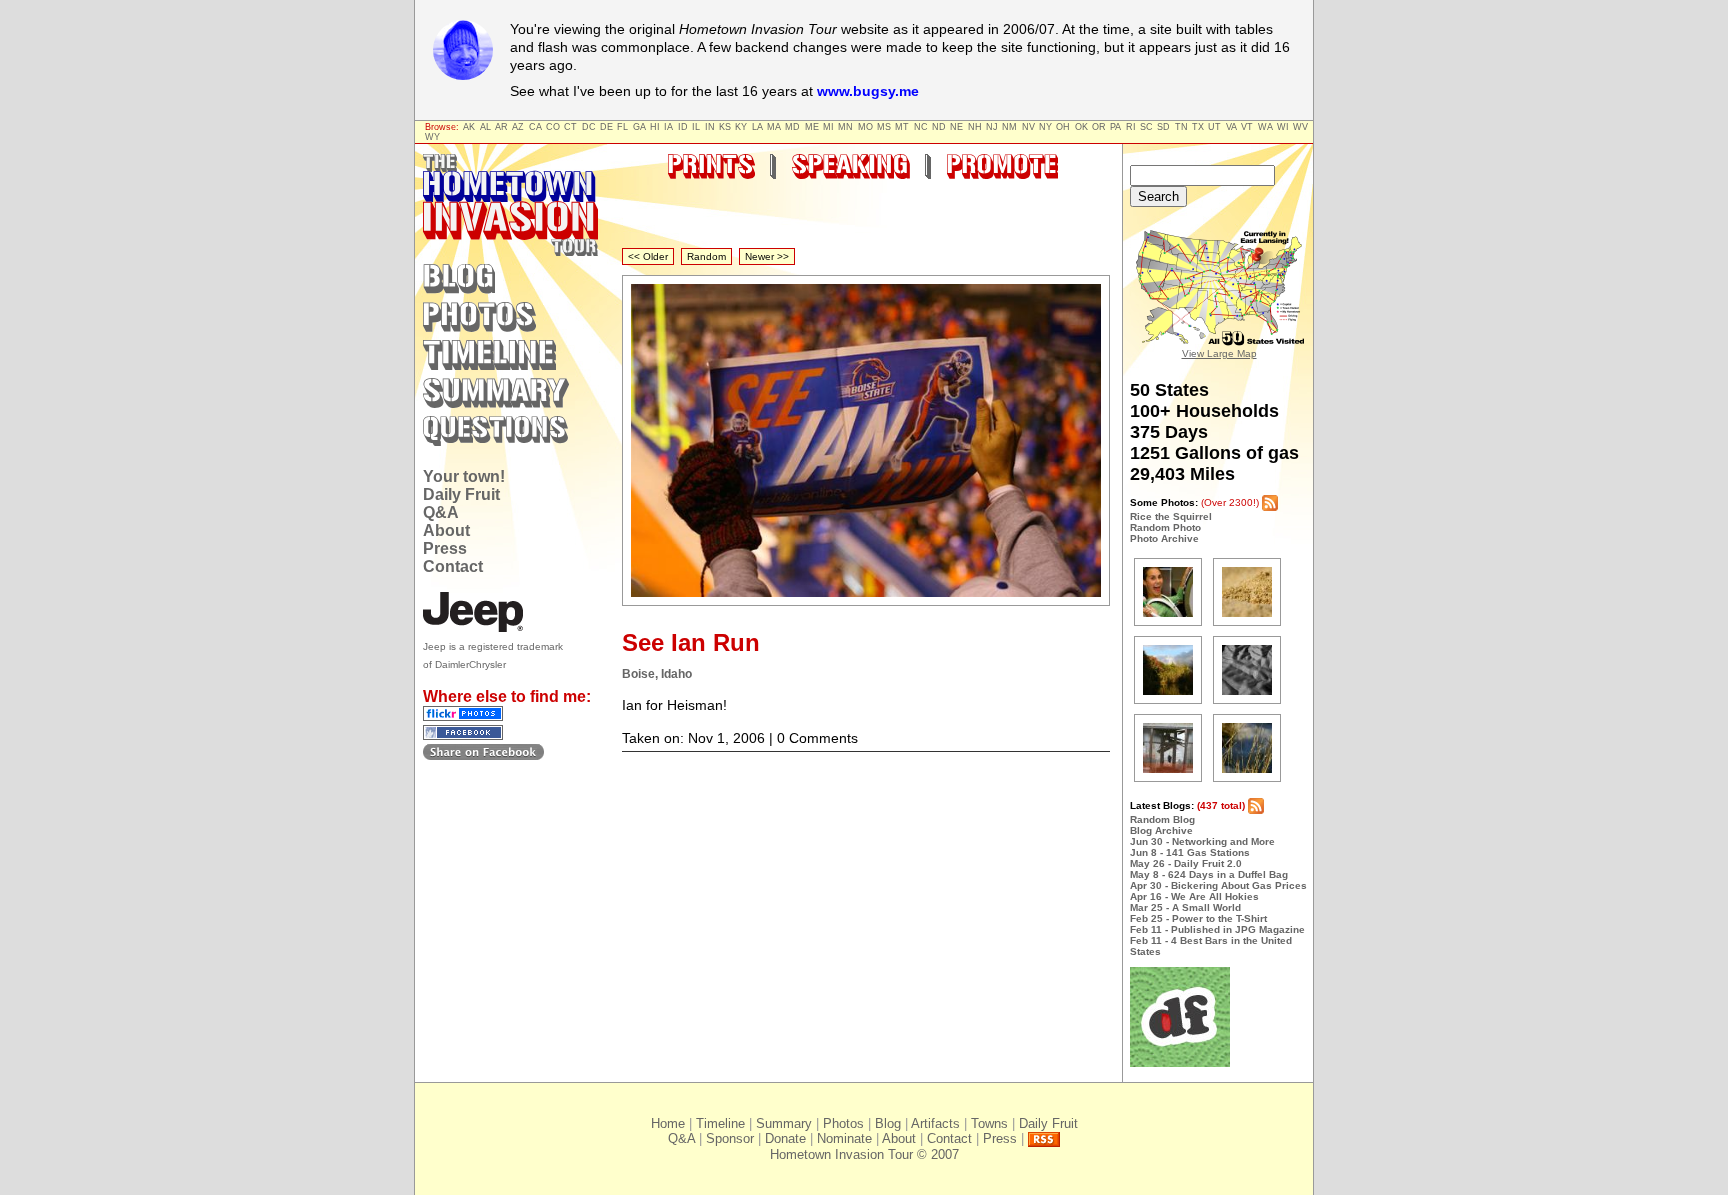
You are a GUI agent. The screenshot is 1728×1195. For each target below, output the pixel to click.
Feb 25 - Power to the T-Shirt (1198, 918)
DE (606, 127)
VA (1231, 127)
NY (1045, 127)
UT (1214, 127)
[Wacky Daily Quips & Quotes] (1180, 1063)
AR (501, 127)
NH (975, 127)
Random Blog (1162, 819)
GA (639, 127)
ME (812, 127)
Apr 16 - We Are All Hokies (1194, 896)
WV (1300, 127)
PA (1115, 127)
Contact (453, 566)
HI (655, 127)
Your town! (464, 476)
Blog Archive (1161, 830)
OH (1063, 127)
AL (485, 127)
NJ (992, 127)
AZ (518, 127)
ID (683, 127)
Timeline (720, 1123)
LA (757, 127)
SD (1163, 127)
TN (1181, 127)
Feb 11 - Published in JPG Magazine (1217, 929)
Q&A (441, 512)
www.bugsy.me (868, 91)
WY (432, 137)
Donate (785, 1138)
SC (1146, 127)
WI (1283, 127)
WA (1265, 127)
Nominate (844, 1138)
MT (902, 127)
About (446, 530)
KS (725, 127)
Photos (843, 1123)
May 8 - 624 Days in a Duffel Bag (1209, 874)
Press (445, 548)
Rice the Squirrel (1171, 516)
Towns (989, 1123)
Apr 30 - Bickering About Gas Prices (1218, 885)
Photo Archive (1164, 538)
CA (535, 127)
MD (792, 127)
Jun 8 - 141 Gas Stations (1190, 852)
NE (956, 127)
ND (939, 127)
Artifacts (935, 1123)
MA (774, 127)
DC (589, 127)
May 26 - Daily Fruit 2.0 (1186, 863)
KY (741, 127)
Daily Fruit (461, 494)
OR (1099, 127)
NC (921, 127)
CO (553, 127)
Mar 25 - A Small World (1185, 907)
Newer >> (767, 256)
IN (710, 127)
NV (1028, 127)
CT (570, 127)
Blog (888, 1123)
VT (1247, 127)
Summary (784, 1123)
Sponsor (730, 1138)
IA (668, 127)
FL (622, 127)
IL (696, 127)
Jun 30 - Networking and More (1202, 841)
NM (1009, 127)
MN (845, 127)
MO (865, 127)
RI (1131, 127)
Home (668, 1123)
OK (1081, 127)
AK (469, 127)
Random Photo (1165, 527)
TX (1198, 127)
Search (1158, 196)
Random (706, 256)
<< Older (648, 256)
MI (828, 127)
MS (884, 127)
